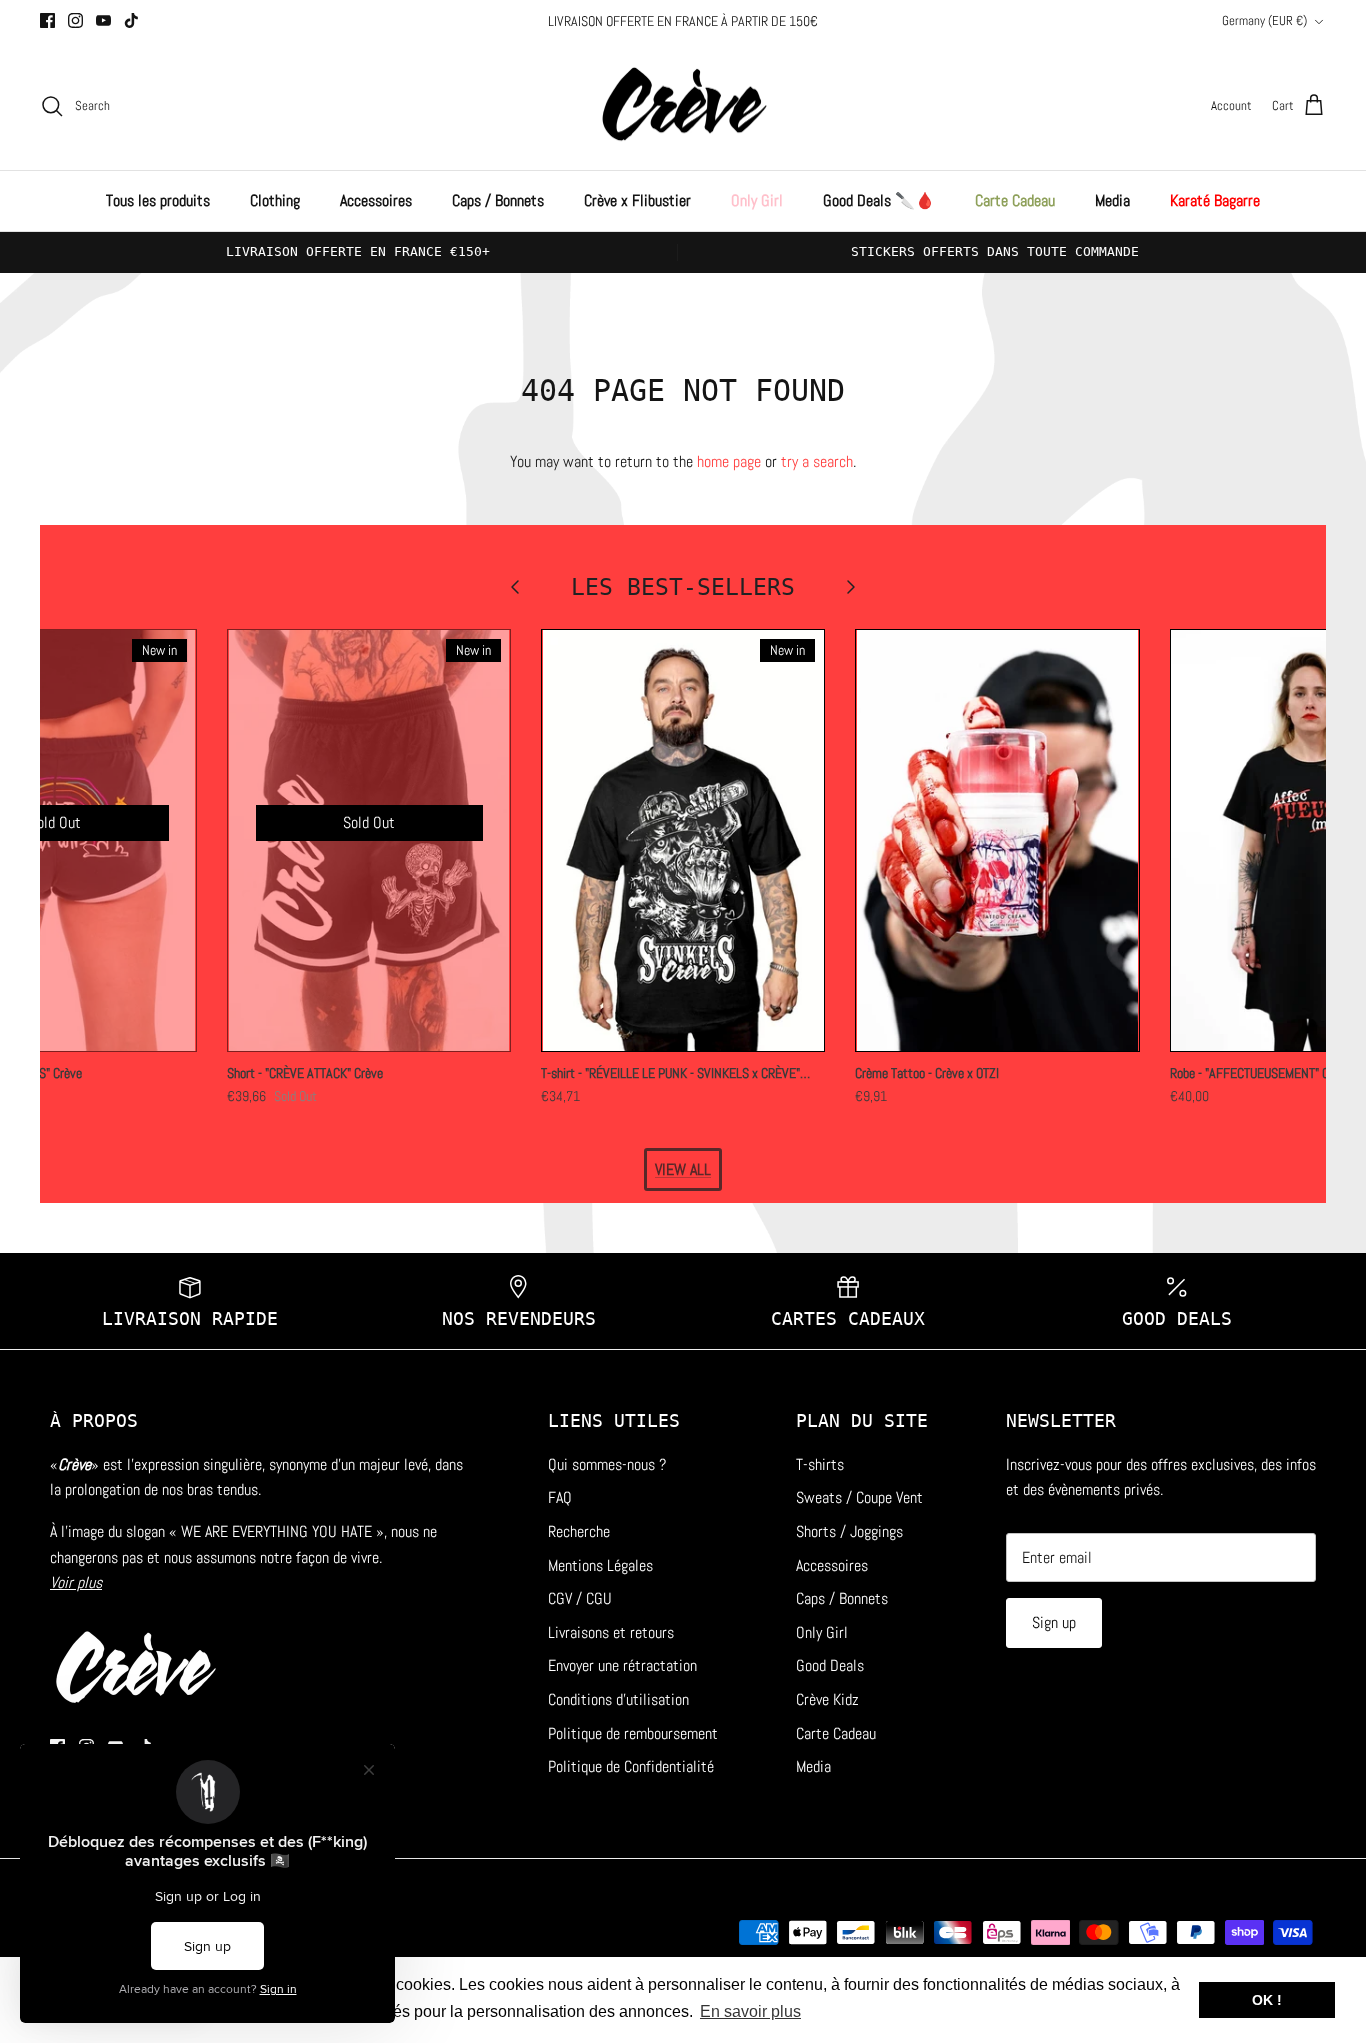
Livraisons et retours (611, 1632)
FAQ (560, 1497)
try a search (817, 461)
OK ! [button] (1267, 2000)
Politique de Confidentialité (631, 1766)
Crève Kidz (827, 1699)
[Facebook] (47, 20)
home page (729, 461)
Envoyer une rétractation (622, 1665)
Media (1112, 200)
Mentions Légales (600, 1565)
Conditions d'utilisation (618, 1699)
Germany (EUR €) (1264, 20)
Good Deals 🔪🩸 (879, 200)
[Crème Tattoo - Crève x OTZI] (997, 840)
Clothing (275, 200)
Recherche (579, 1531)
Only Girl (757, 200)
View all (683, 1169)
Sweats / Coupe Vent (859, 1497)
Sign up (1054, 1622)
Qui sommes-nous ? (607, 1464)
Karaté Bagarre (1215, 200)
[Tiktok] (131, 20)
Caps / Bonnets (498, 200)
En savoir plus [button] (750, 2011)
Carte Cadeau (1015, 200)
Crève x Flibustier (637, 200)
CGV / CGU (580, 1598)
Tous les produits (158, 200)
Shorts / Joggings (849, 1531)
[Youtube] (103, 20)
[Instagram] (75, 20)
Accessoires (376, 200)
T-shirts (820, 1464)
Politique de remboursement (633, 1733)
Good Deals (830, 1665)
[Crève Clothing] (683, 106)
